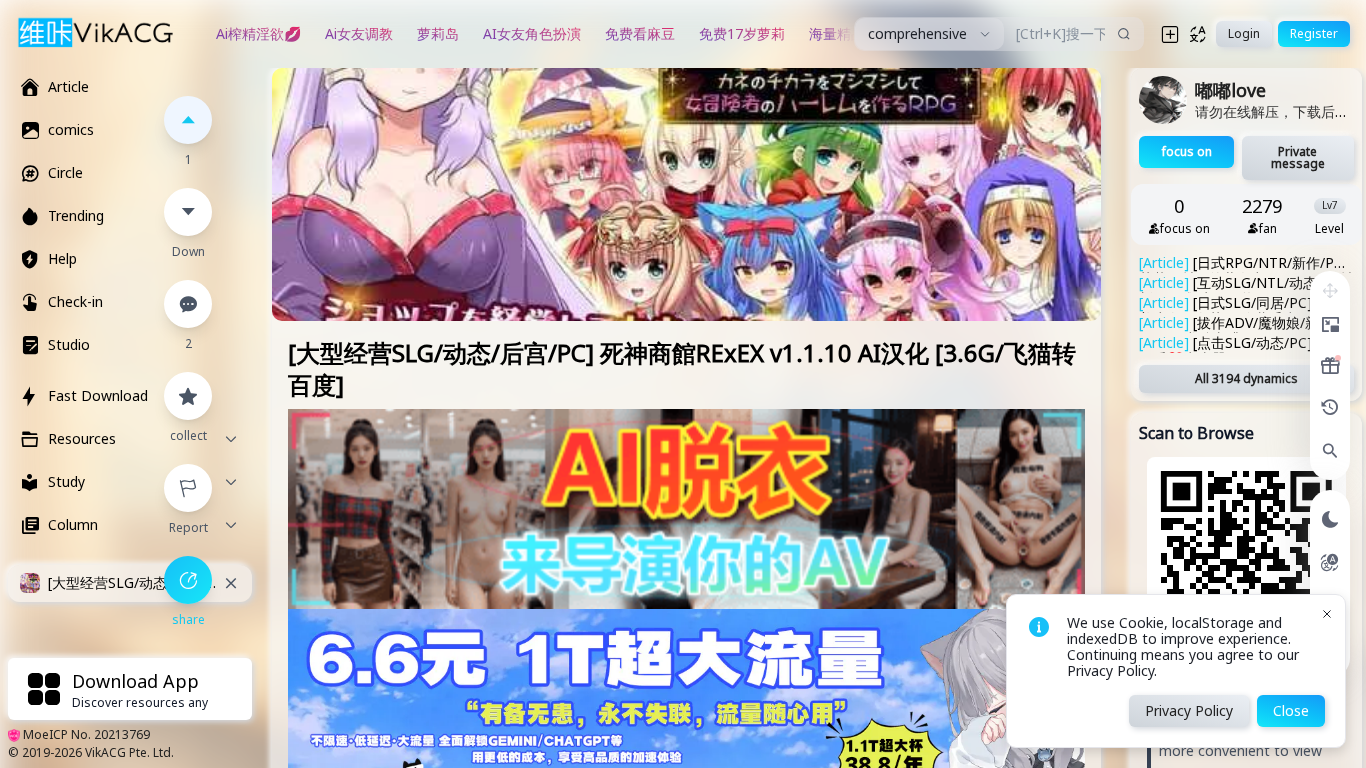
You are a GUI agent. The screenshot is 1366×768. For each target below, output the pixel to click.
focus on (1187, 151)
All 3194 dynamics (1246, 378)
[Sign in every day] (1330, 366)
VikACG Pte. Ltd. (129, 752)
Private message (1298, 157)
